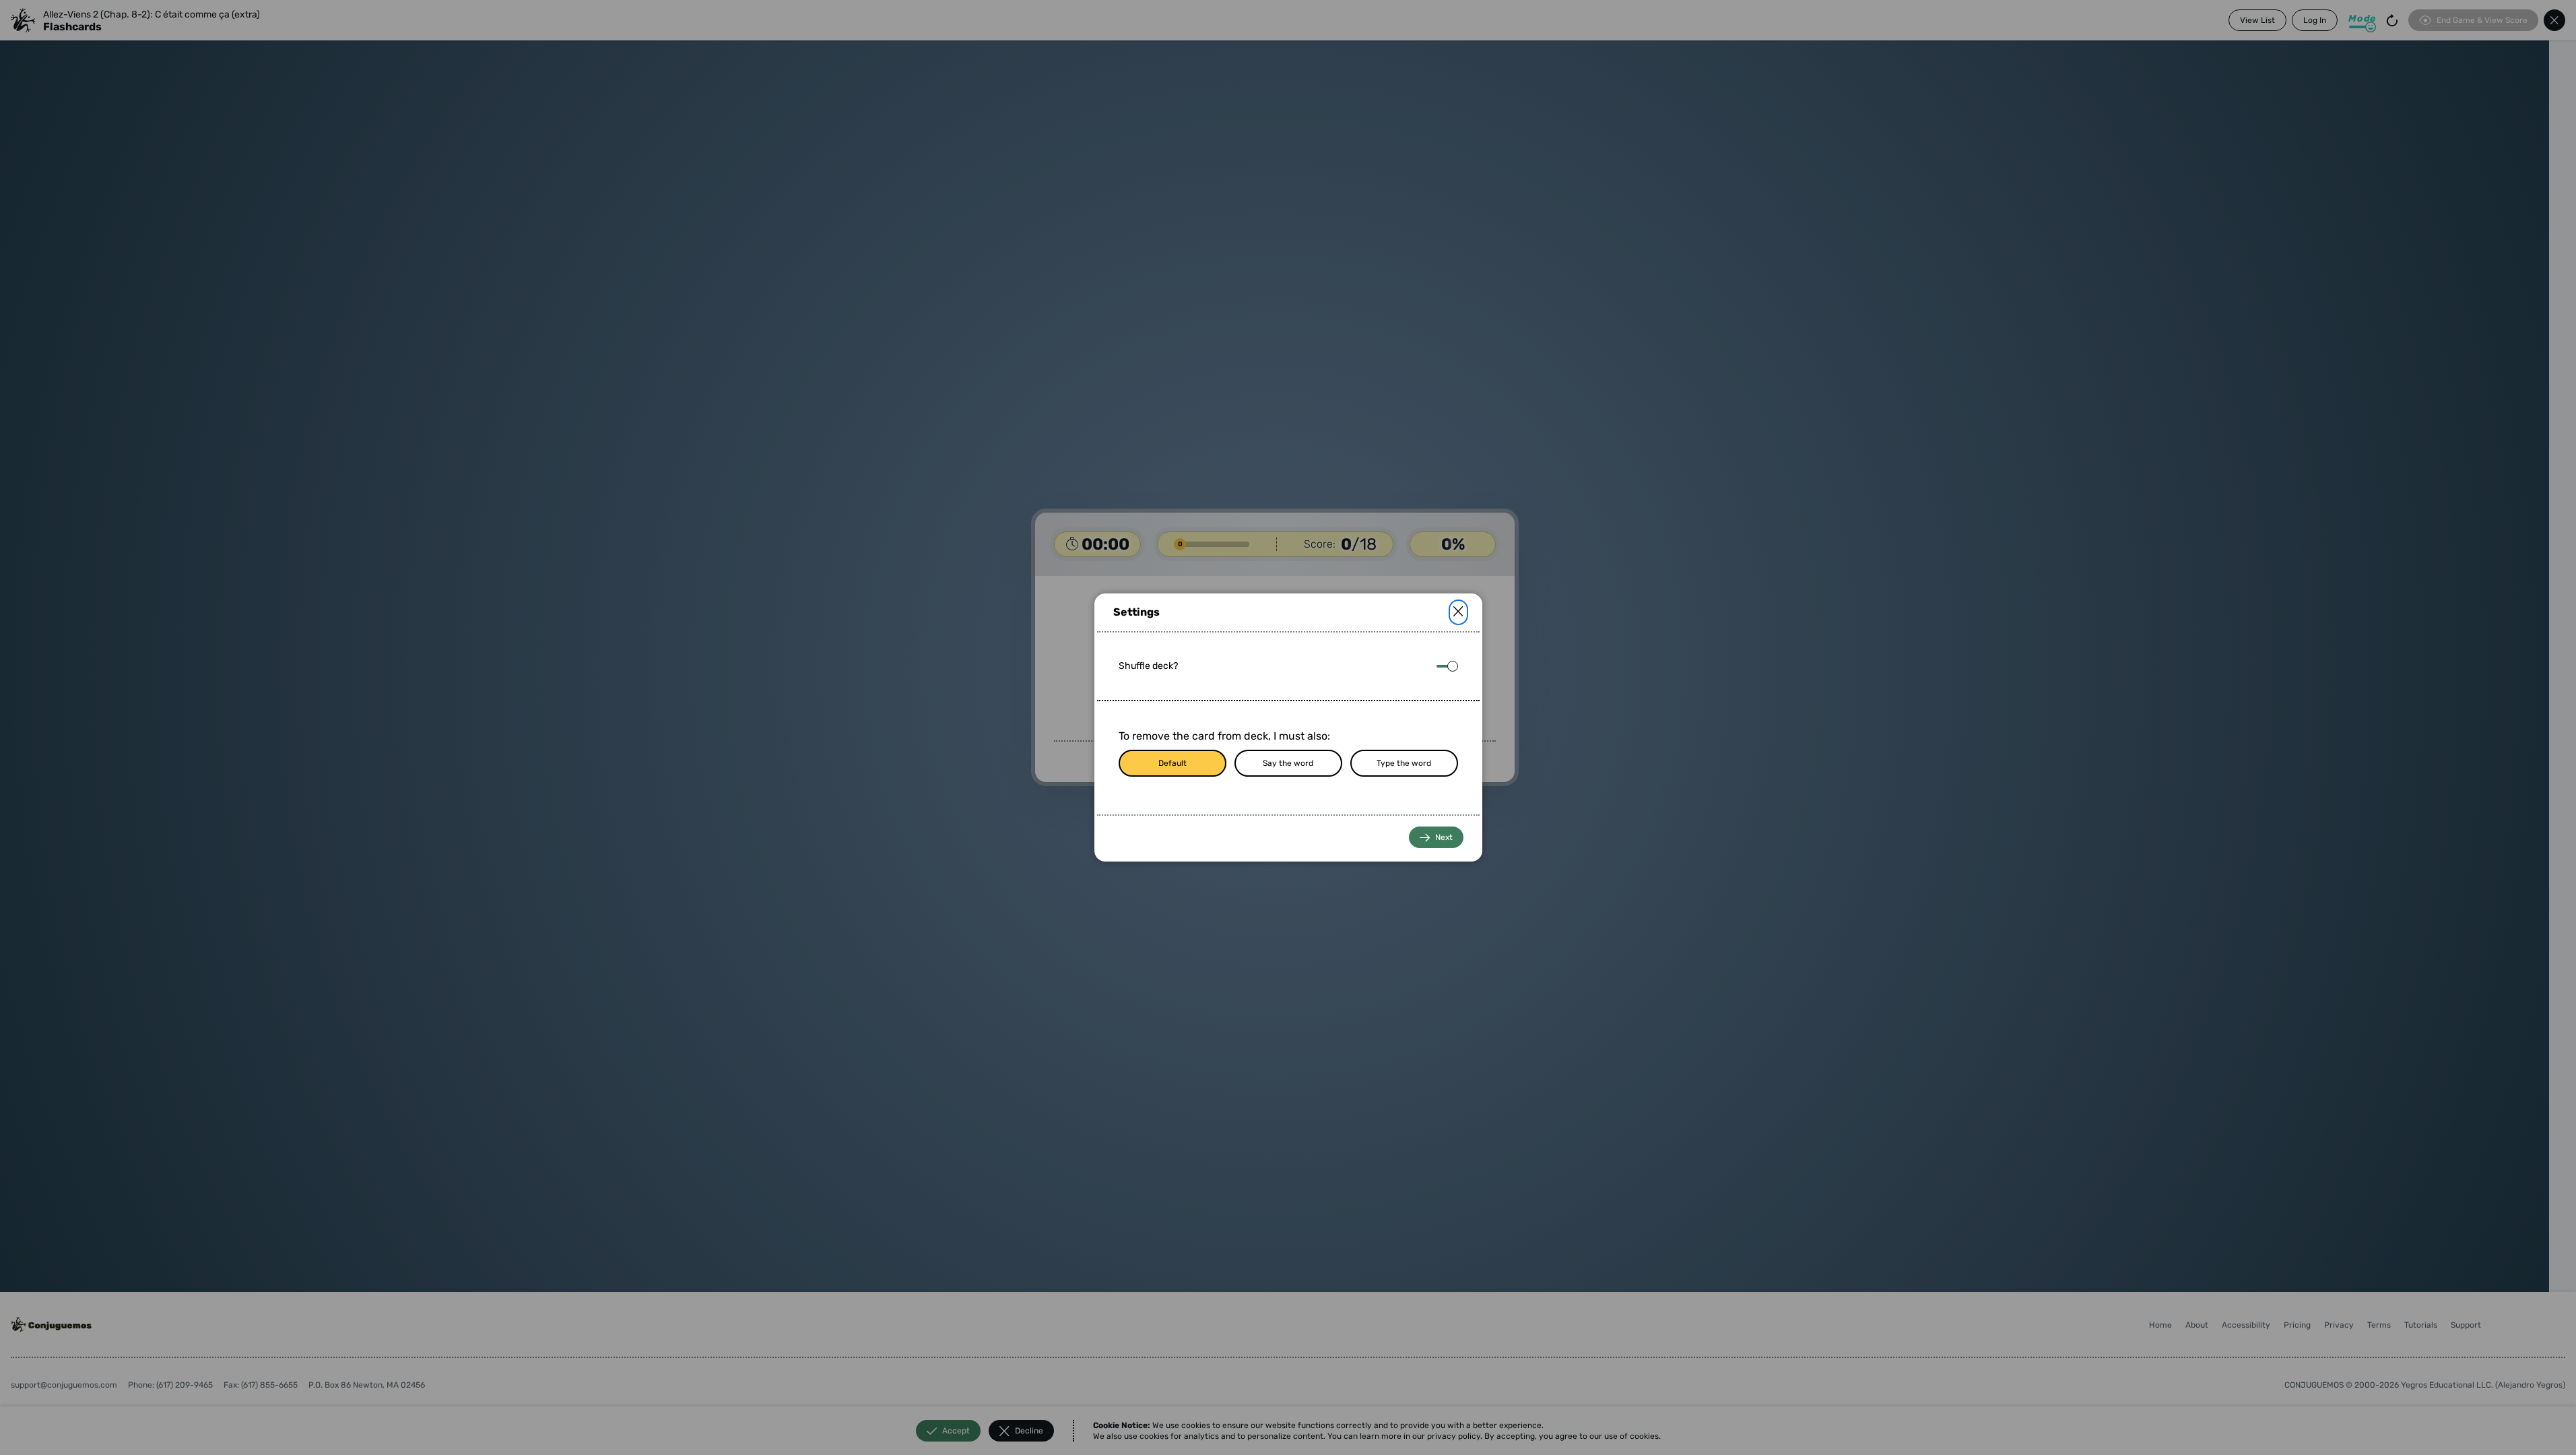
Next (1444, 837)
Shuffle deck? (1148, 666)
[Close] (1458, 612)
